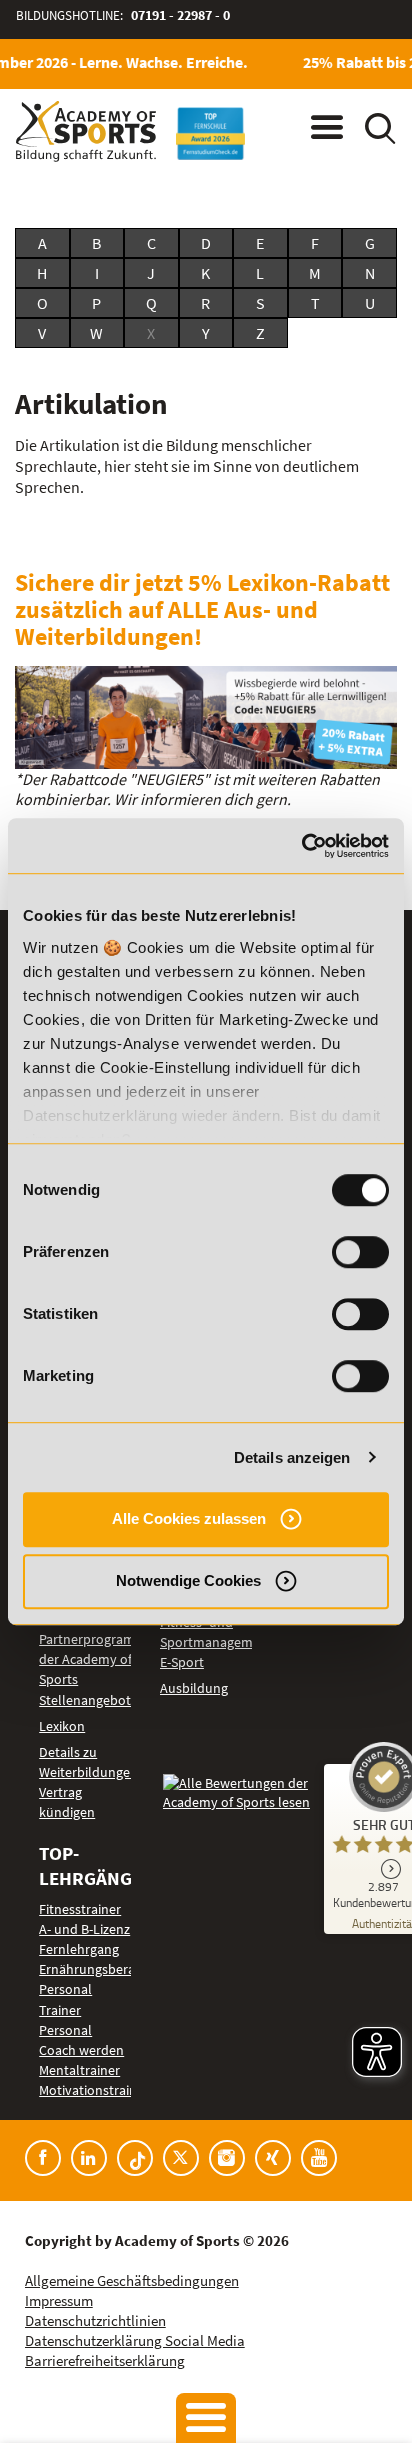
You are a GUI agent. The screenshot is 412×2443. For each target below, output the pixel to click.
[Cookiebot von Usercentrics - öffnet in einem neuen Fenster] (301, 846)
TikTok (135, 2158)
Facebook (43, 2158)
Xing (273, 2158)
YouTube (319, 2158)
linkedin (89, 2158)
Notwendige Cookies (188, 1581)
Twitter (181, 2158)
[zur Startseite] (86, 131)
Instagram (227, 2158)
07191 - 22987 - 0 (180, 15)
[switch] (360, 1252)
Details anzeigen (292, 1457)
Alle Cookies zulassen (189, 1518)
